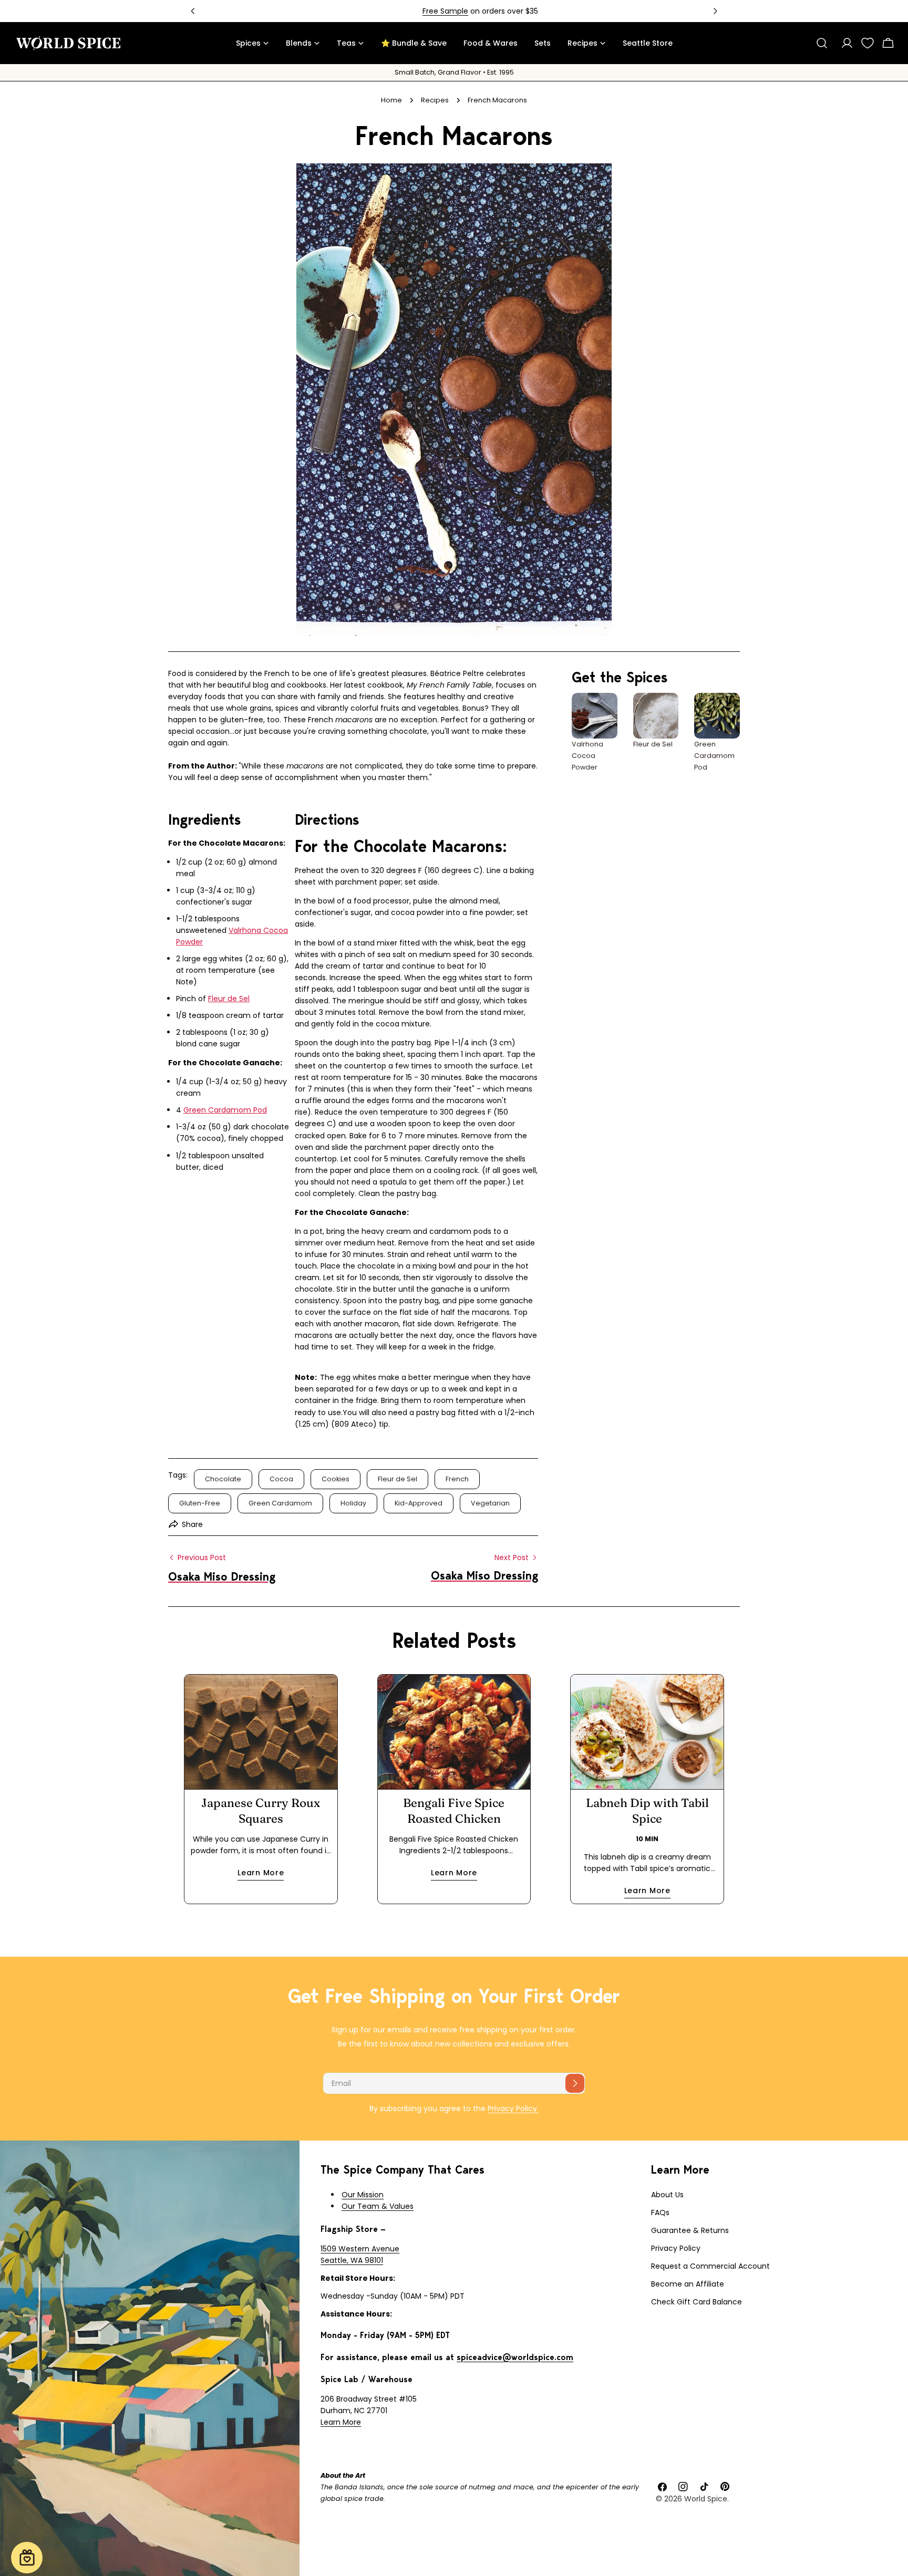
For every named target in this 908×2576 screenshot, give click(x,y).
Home (391, 100)
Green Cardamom (280, 1503)
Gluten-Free (200, 1503)
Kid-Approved (419, 1503)
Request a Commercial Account (710, 2266)
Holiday (353, 1503)
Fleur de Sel (229, 999)
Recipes (435, 100)
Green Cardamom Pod (225, 1110)
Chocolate (223, 1479)
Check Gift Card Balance (697, 2302)
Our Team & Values (378, 2206)
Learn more (261, 1873)
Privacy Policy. (513, 2108)
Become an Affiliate (688, 2284)
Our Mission (363, 2195)
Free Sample (419, 11)
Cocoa (281, 1479)
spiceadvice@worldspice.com (515, 2357)
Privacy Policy (676, 2248)
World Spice (706, 2499)
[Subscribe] (575, 2083)
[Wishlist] (868, 43)
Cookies (336, 1479)
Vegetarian (490, 1503)
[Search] (822, 43)
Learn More (341, 2422)
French (457, 1479)
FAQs (660, 2213)
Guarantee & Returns (690, 2230)
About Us (667, 2195)
